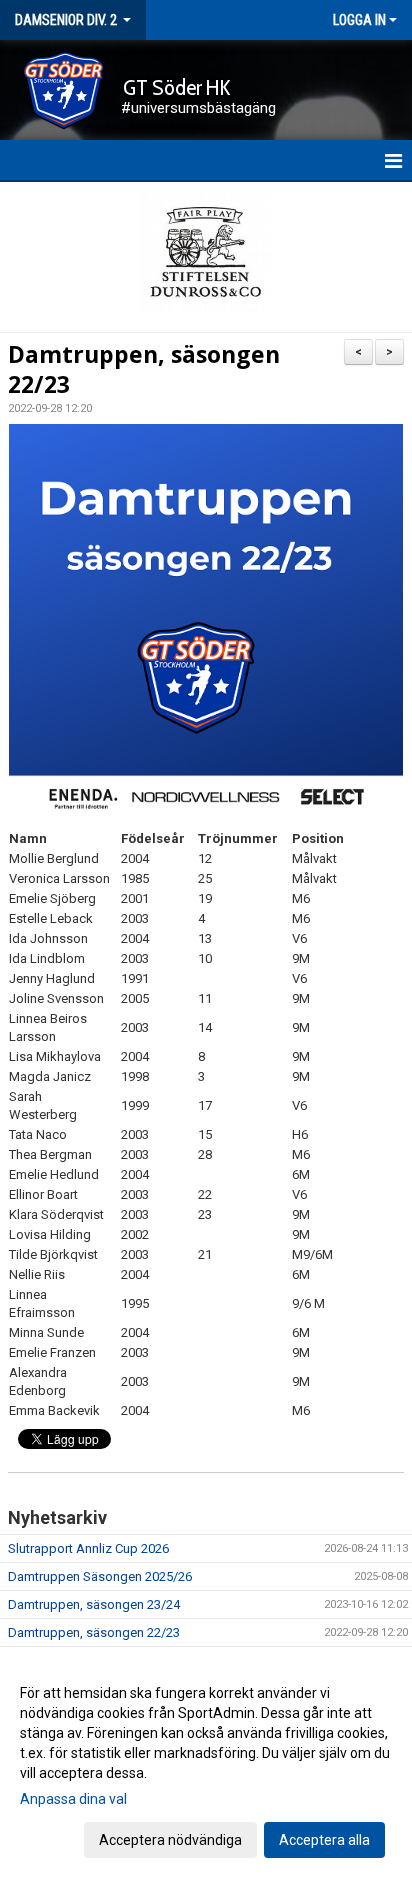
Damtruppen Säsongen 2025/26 (100, 1576)
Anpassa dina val (73, 1799)
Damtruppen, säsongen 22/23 (144, 369)
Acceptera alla (324, 1840)
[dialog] (206, 1765)
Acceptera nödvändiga (170, 1840)
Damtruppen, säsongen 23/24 (94, 1604)
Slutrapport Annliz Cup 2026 (88, 1548)
